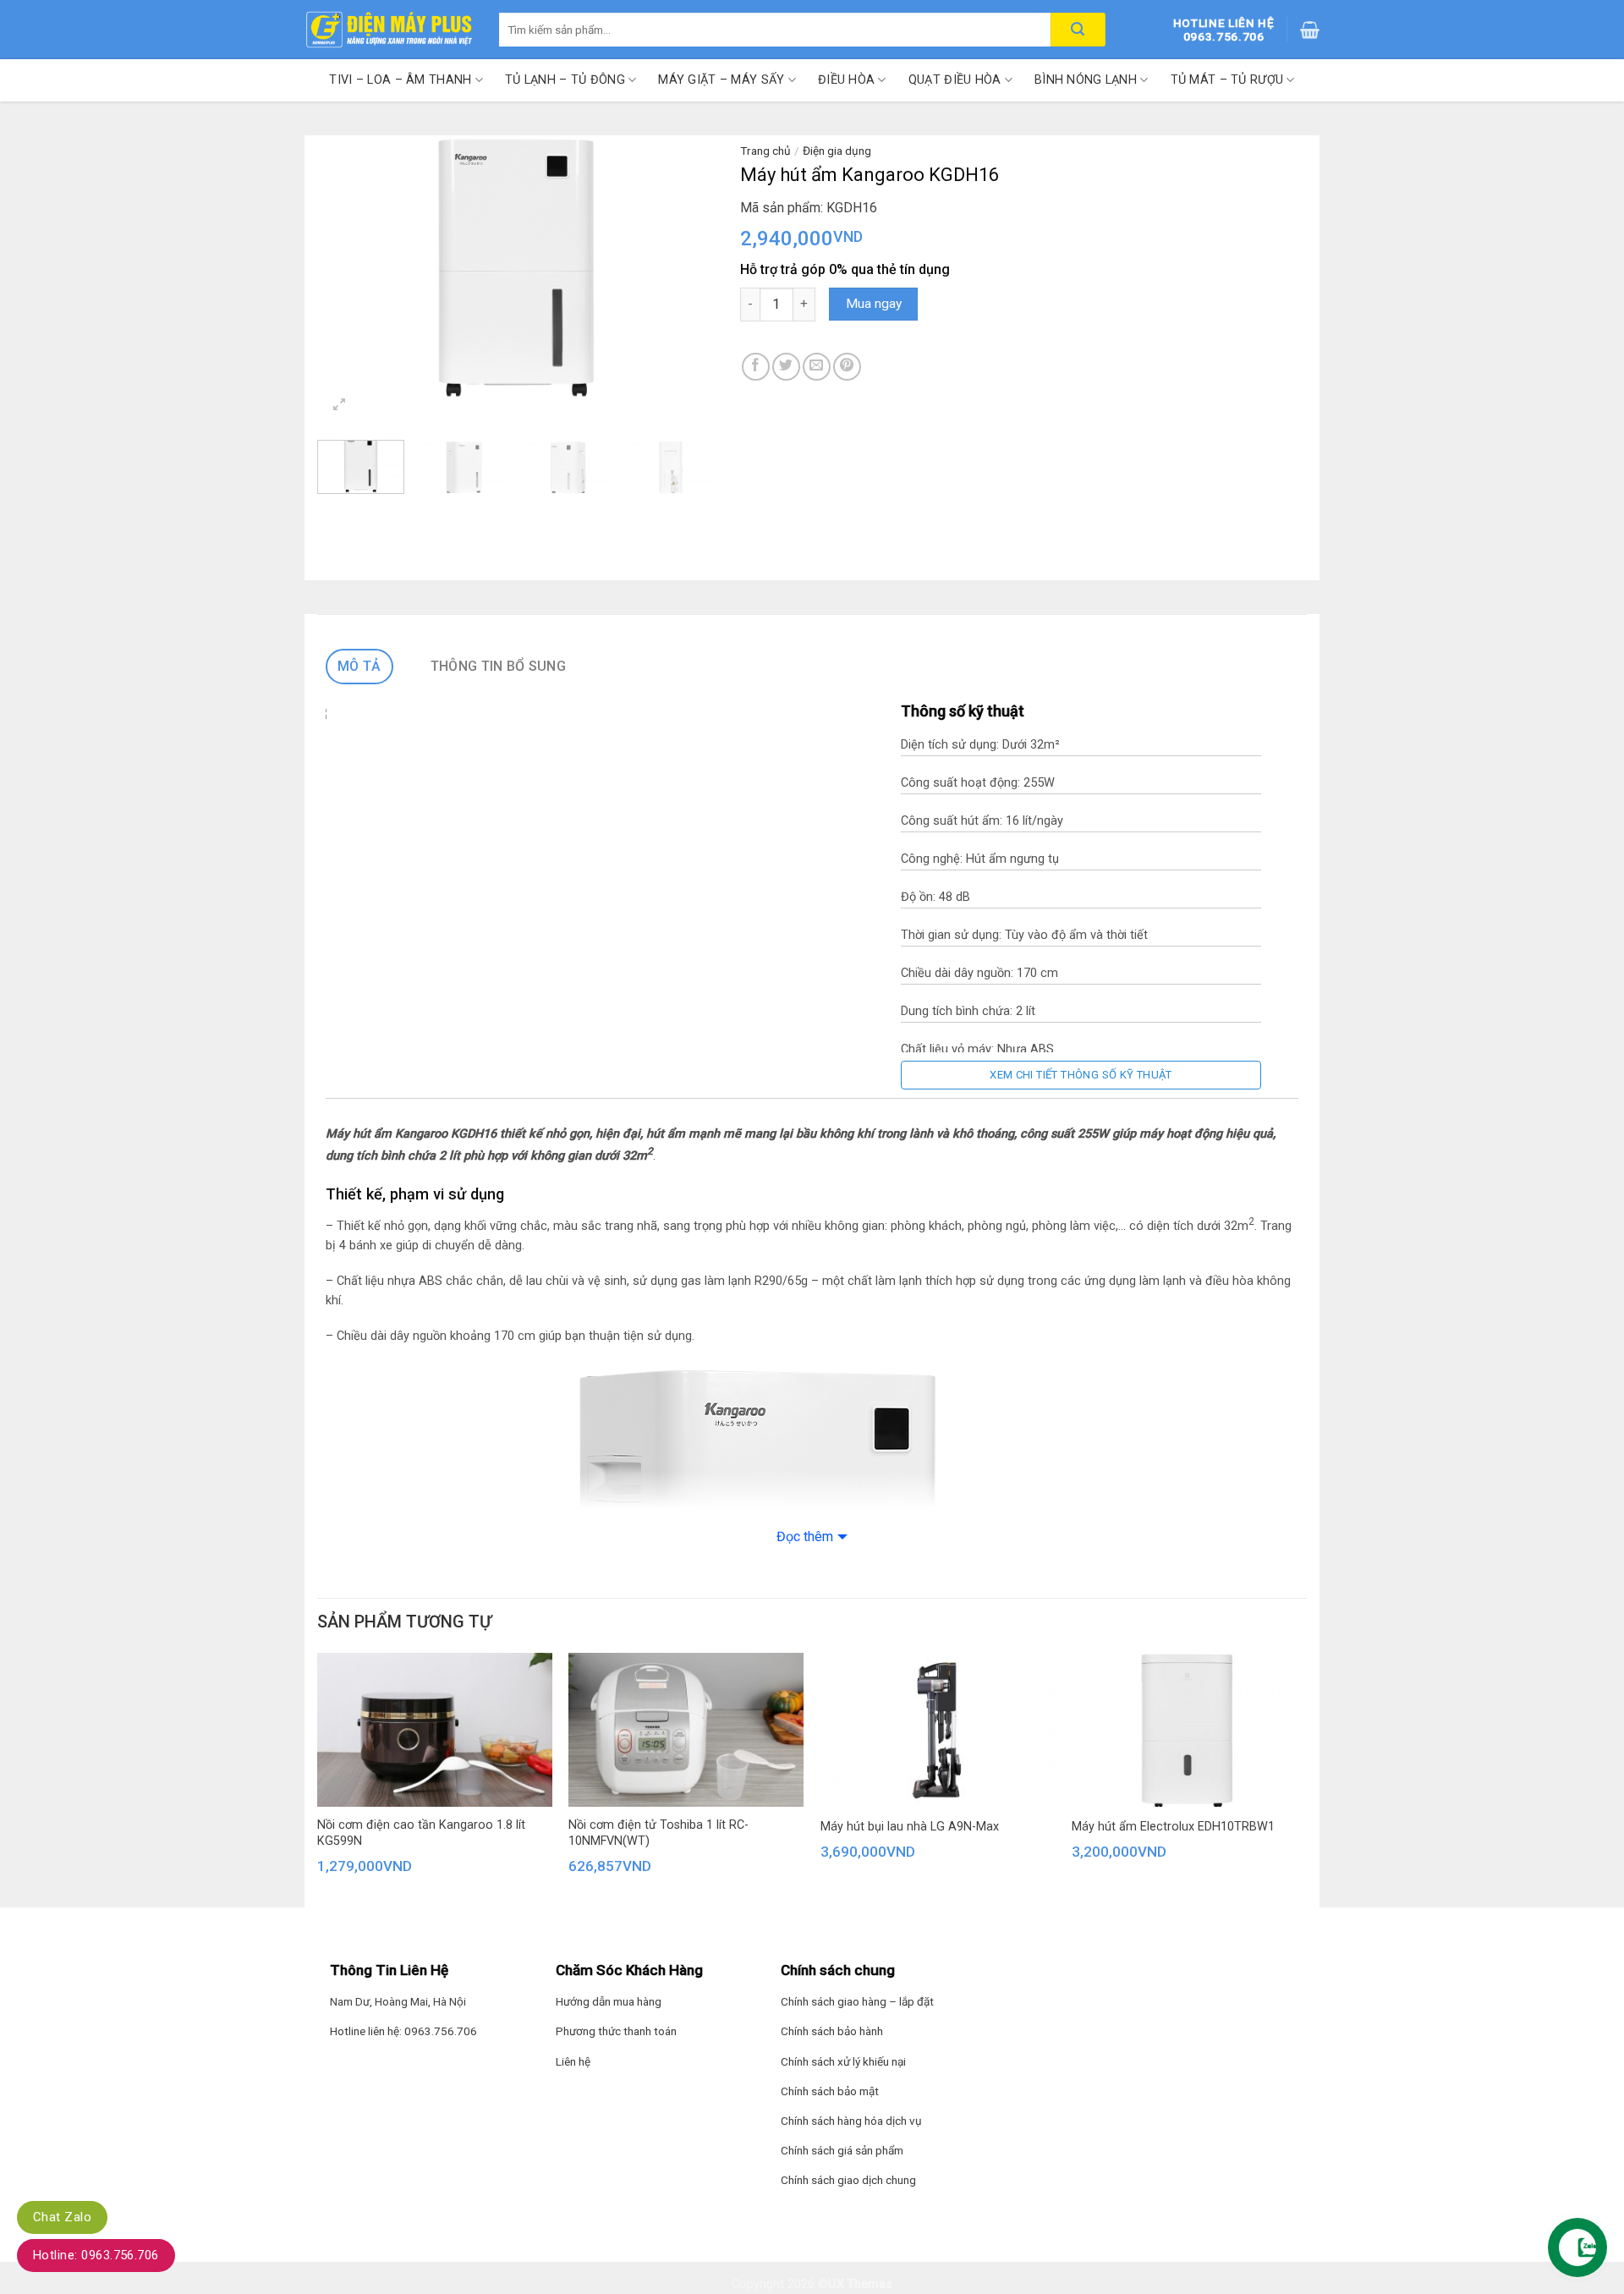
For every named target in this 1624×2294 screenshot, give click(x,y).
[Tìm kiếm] (1078, 30)
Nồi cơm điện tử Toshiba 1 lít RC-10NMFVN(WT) (658, 1833)
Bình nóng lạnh (1086, 80)
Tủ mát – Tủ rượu (1227, 80)
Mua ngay (874, 304)
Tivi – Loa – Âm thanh (400, 80)
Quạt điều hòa (955, 80)
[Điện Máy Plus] (389, 30)
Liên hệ (573, 2061)
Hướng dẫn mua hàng (609, 2001)
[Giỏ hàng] (1310, 30)
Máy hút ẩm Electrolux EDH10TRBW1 (1173, 1827)
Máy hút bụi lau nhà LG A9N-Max (910, 1827)
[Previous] (347, 268)
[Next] (685, 268)
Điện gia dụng (837, 151)
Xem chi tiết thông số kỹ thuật (1081, 1075)
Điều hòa (846, 80)
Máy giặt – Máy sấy (721, 80)
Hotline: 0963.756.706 (96, 2255)
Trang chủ (765, 151)
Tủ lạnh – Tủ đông (565, 80)
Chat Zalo (62, 2217)
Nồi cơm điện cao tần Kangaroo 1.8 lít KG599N (421, 1833)
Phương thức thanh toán (616, 2031)
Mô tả (359, 666)
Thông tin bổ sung (498, 666)
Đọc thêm (805, 1537)
